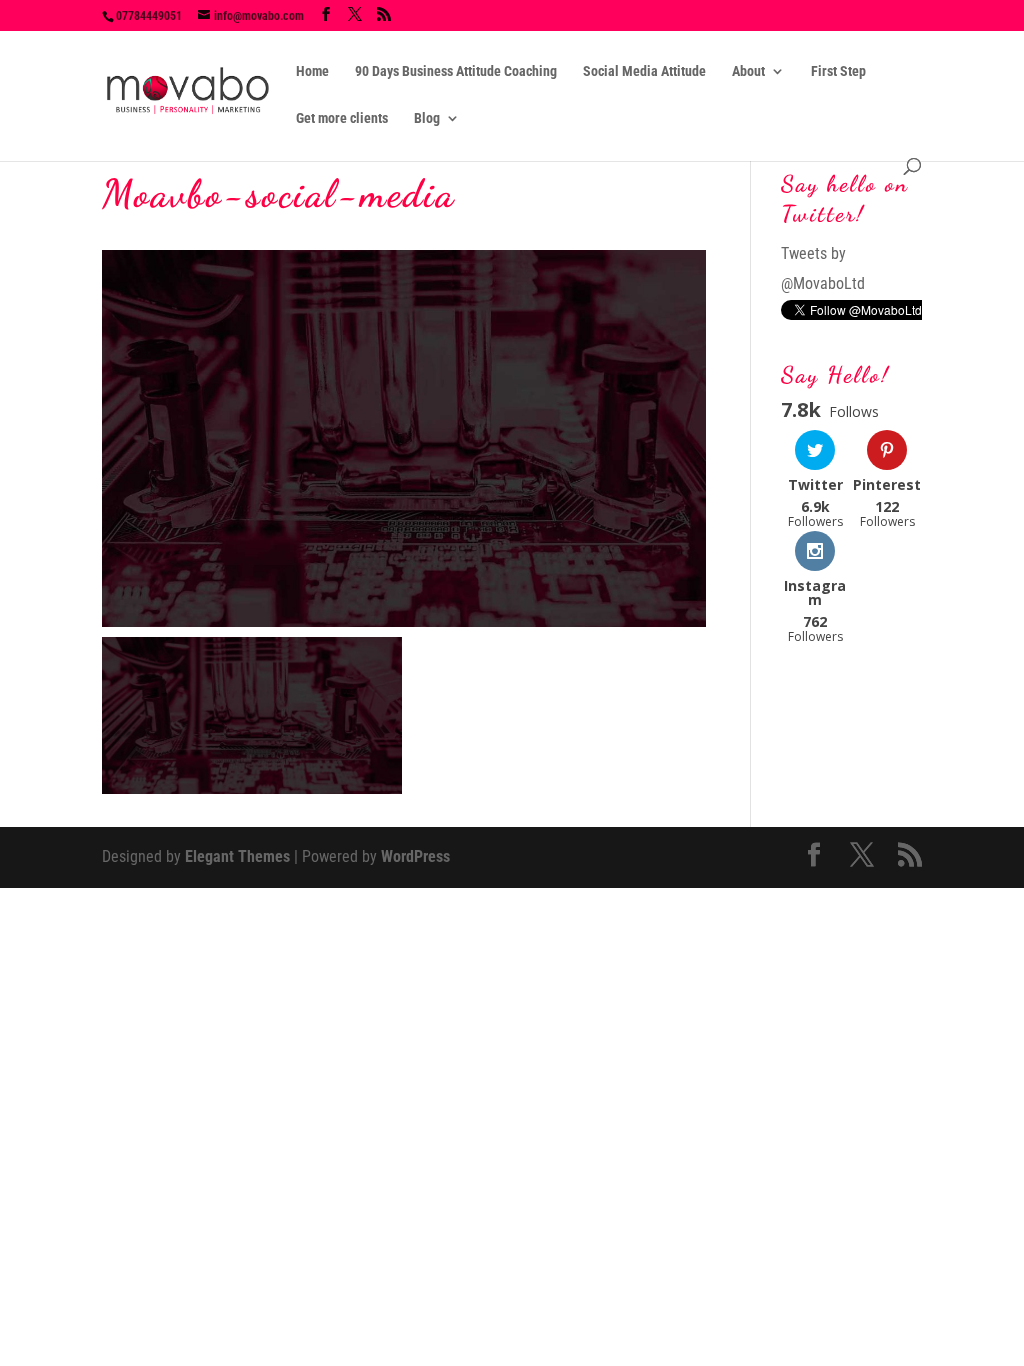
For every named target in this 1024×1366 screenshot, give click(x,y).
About (748, 71)
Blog (427, 118)
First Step (838, 71)
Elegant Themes (237, 856)
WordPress (415, 856)
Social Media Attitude (644, 71)
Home (312, 71)
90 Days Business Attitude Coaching (456, 71)
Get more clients (342, 118)
